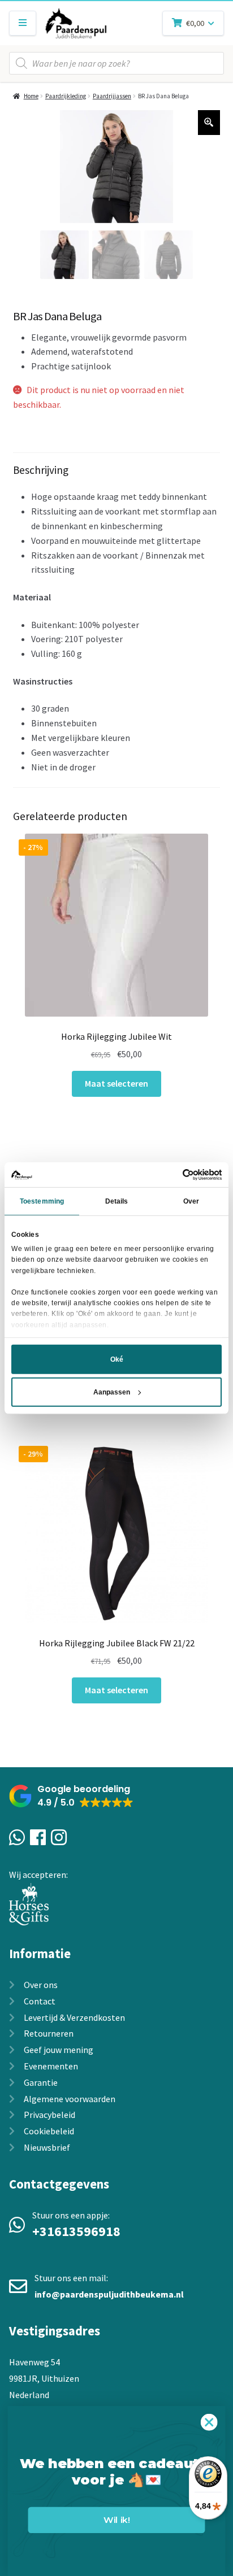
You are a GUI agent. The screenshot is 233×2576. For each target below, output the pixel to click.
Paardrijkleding (66, 96)
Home (31, 96)
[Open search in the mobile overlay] (116, 63)
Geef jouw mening (59, 2050)
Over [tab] (191, 1201)
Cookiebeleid (49, 2131)
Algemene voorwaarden (70, 2099)
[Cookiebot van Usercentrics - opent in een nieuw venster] (172, 1174)
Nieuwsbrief (47, 2147)
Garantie (41, 2082)
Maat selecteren (116, 1083)
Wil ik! (116, 2520)
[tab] (117, 621)
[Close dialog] (209, 2422)
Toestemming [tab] (42, 1201)
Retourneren (49, 2033)
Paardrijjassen (112, 96)
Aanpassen (112, 1392)
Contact (40, 2001)
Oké (117, 1359)
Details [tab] (117, 1201)
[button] (71, 1796)
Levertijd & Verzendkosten (74, 2017)
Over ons (41, 1985)
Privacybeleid (49, 2115)
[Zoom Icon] (209, 123)
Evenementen (51, 2066)
